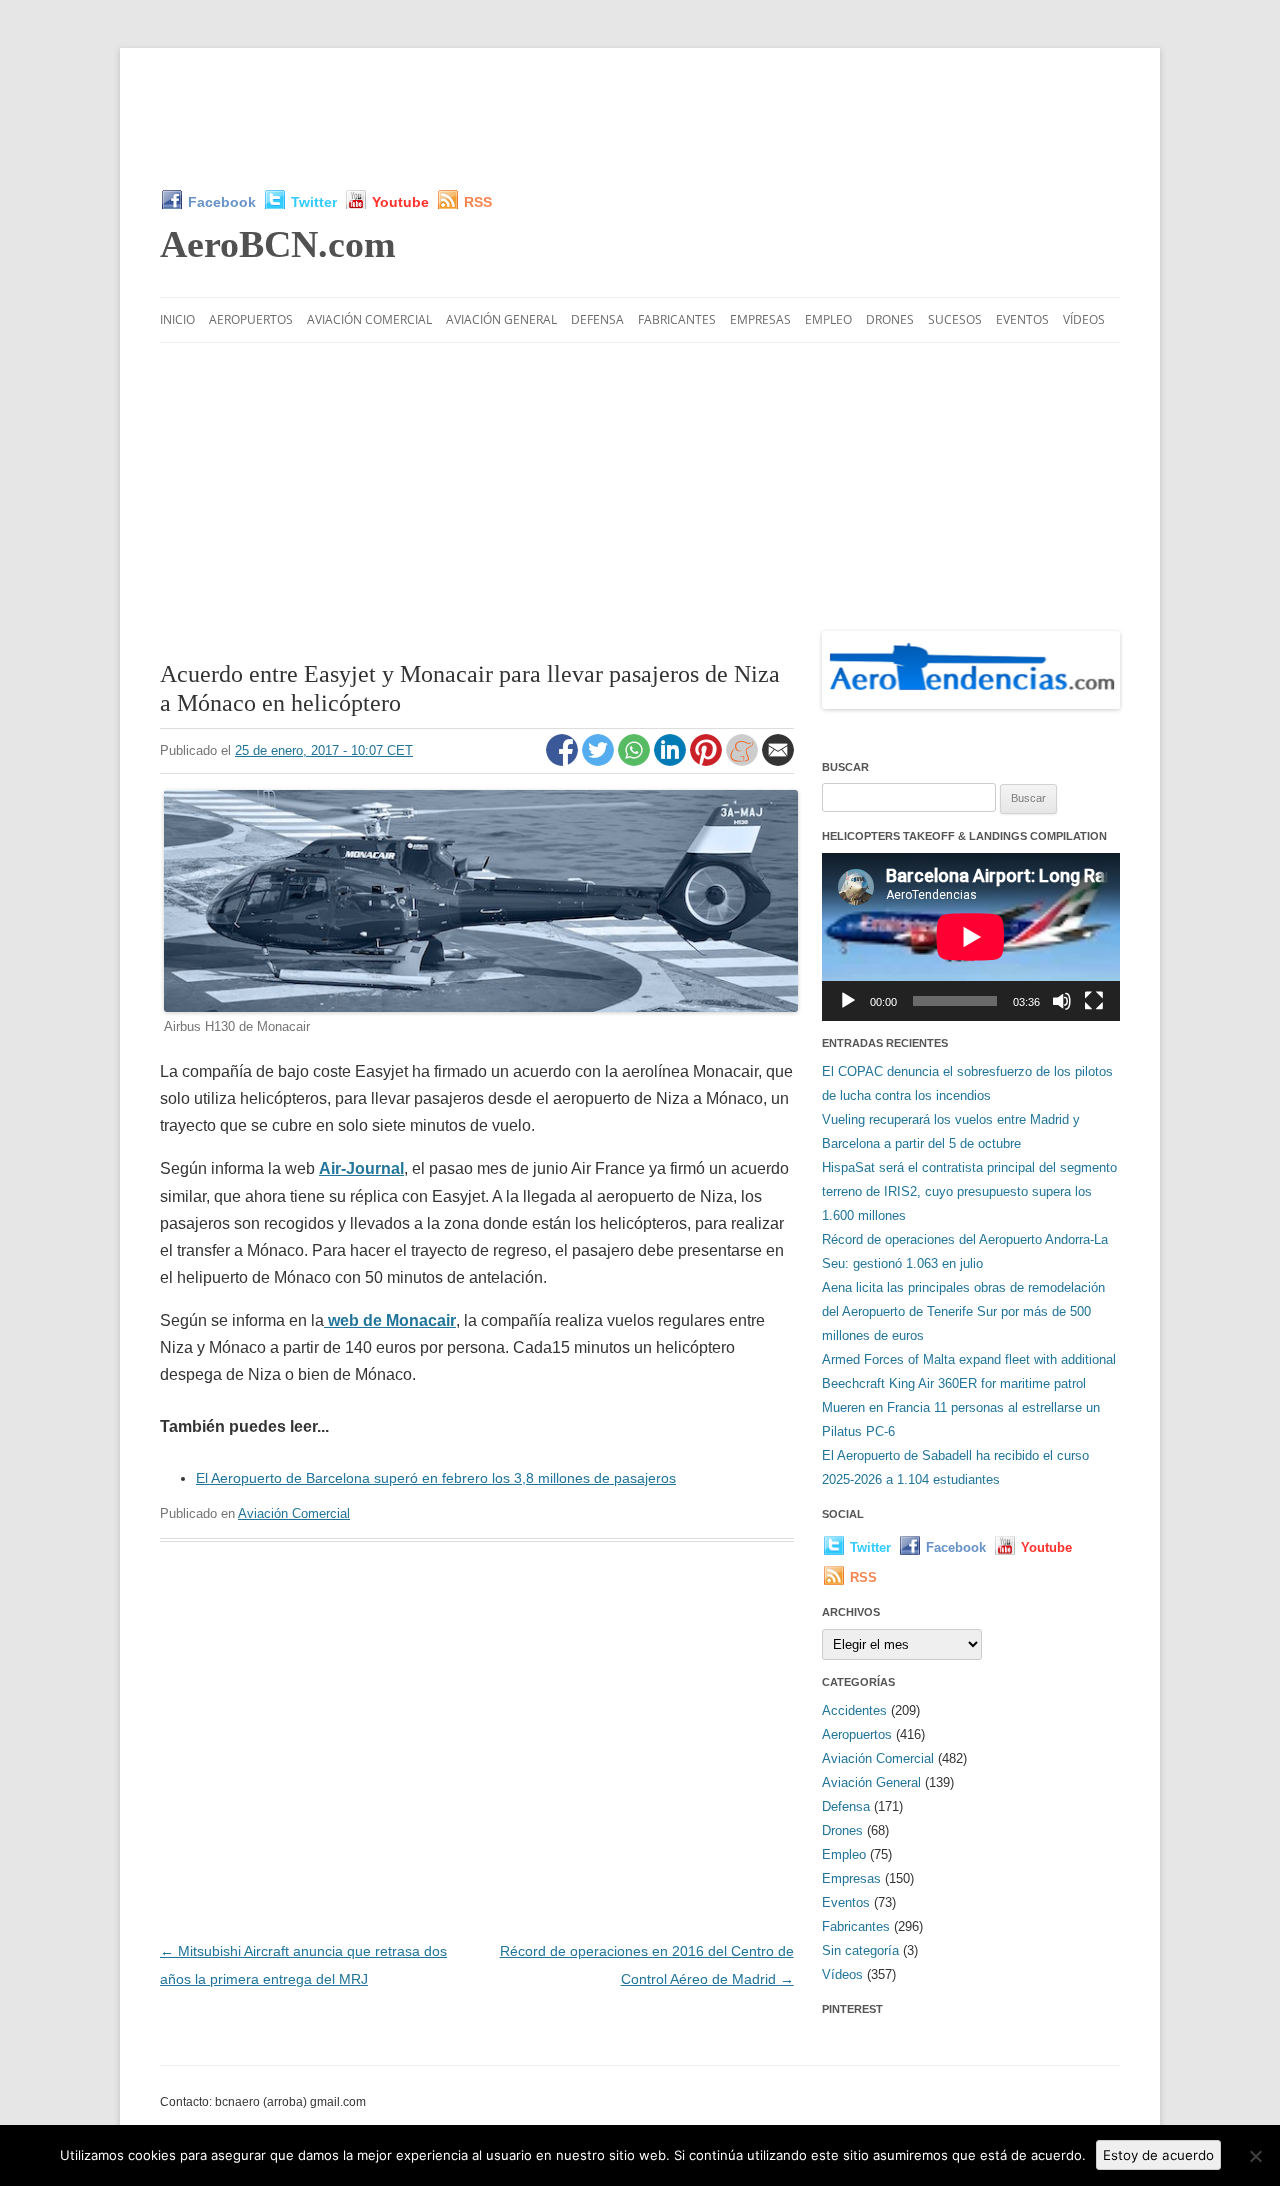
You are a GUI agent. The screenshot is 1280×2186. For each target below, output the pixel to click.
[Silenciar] (1062, 1001)
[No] (1255, 2156)
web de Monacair (390, 1320)
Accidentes (854, 1710)
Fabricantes (677, 319)
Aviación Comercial (369, 319)
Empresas (760, 319)
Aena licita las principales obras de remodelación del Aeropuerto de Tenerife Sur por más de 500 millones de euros (963, 1311)
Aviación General (501, 319)
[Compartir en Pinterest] (708, 761)
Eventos (1022, 319)
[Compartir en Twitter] (600, 761)
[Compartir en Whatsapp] (636, 761)
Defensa (597, 319)
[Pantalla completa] (1094, 1001)
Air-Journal (361, 1168)
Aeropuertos (251, 319)
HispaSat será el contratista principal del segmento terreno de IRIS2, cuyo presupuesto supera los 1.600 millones (969, 1191)
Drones (890, 319)
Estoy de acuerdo (1158, 2155)
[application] (971, 936)
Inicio (177, 319)
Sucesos (955, 319)
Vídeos (1084, 319)
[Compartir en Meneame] (744, 761)
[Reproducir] (848, 1001)
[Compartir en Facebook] (564, 761)
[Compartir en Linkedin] (672, 761)
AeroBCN (278, 244)
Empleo (828, 319)
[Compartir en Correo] (778, 761)
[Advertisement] (640, 118)
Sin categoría (860, 1950)
